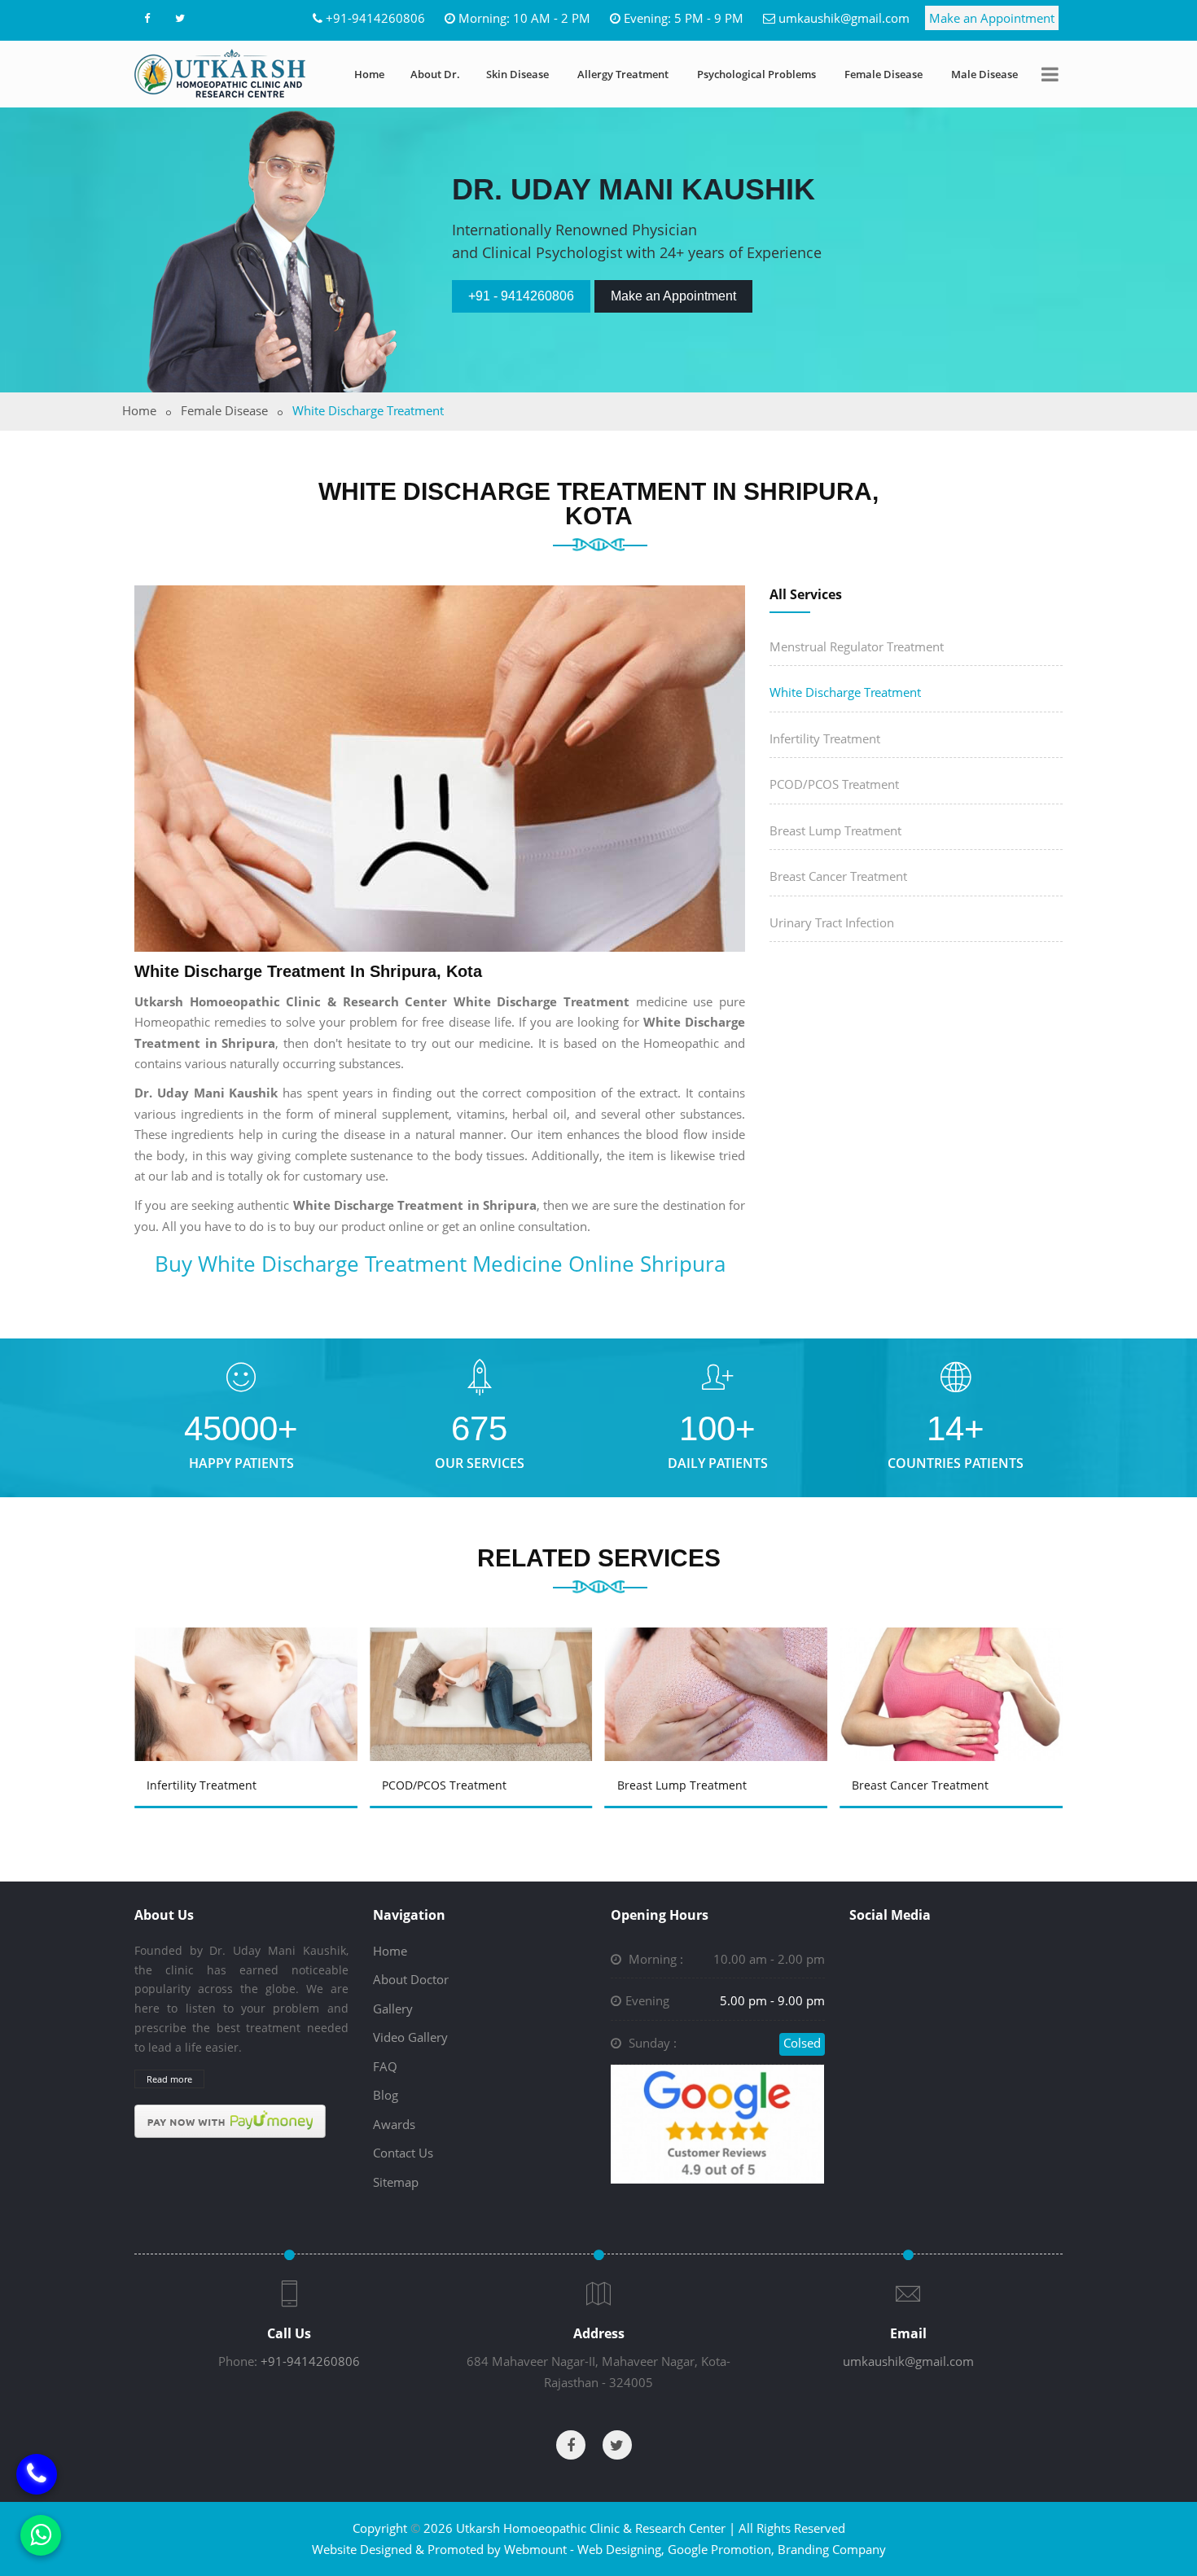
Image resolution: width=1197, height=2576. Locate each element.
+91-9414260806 (375, 18)
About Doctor (411, 1979)
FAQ (385, 2066)
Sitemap (396, 2182)
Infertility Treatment (825, 738)
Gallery (393, 2009)
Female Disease (883, 74)
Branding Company (832, 2549)
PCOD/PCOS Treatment (834, 784)
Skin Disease (517, 74)
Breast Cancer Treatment (838, 876)
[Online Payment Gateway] (230, 2120)
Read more (169, 2079)
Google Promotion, (721, 2549)
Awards (394, 2124)
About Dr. (435, 74)
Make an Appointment (992, 18)
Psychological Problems (756, 74)
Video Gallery (410, 2037)
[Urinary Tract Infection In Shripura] (954, 1671)
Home (369, 74)
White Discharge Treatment (845, 692)
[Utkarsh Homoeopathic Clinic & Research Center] (220, 73)
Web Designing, (621, 2549)
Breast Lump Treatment (835, 830)
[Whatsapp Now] (41, 2535)
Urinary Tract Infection (832, 922)
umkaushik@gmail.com (844, 18)
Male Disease (984, 74)
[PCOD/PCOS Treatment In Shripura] (248, 1671)
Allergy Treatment (623, 74)
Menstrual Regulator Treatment (857, 646)
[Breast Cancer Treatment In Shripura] (719, 1671)
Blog (386, 2095)
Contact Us (403, 2153)
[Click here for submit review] (717, 2123)
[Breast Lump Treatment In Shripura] (484, 1671)
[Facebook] (147, 18)
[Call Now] (37, 2463)
